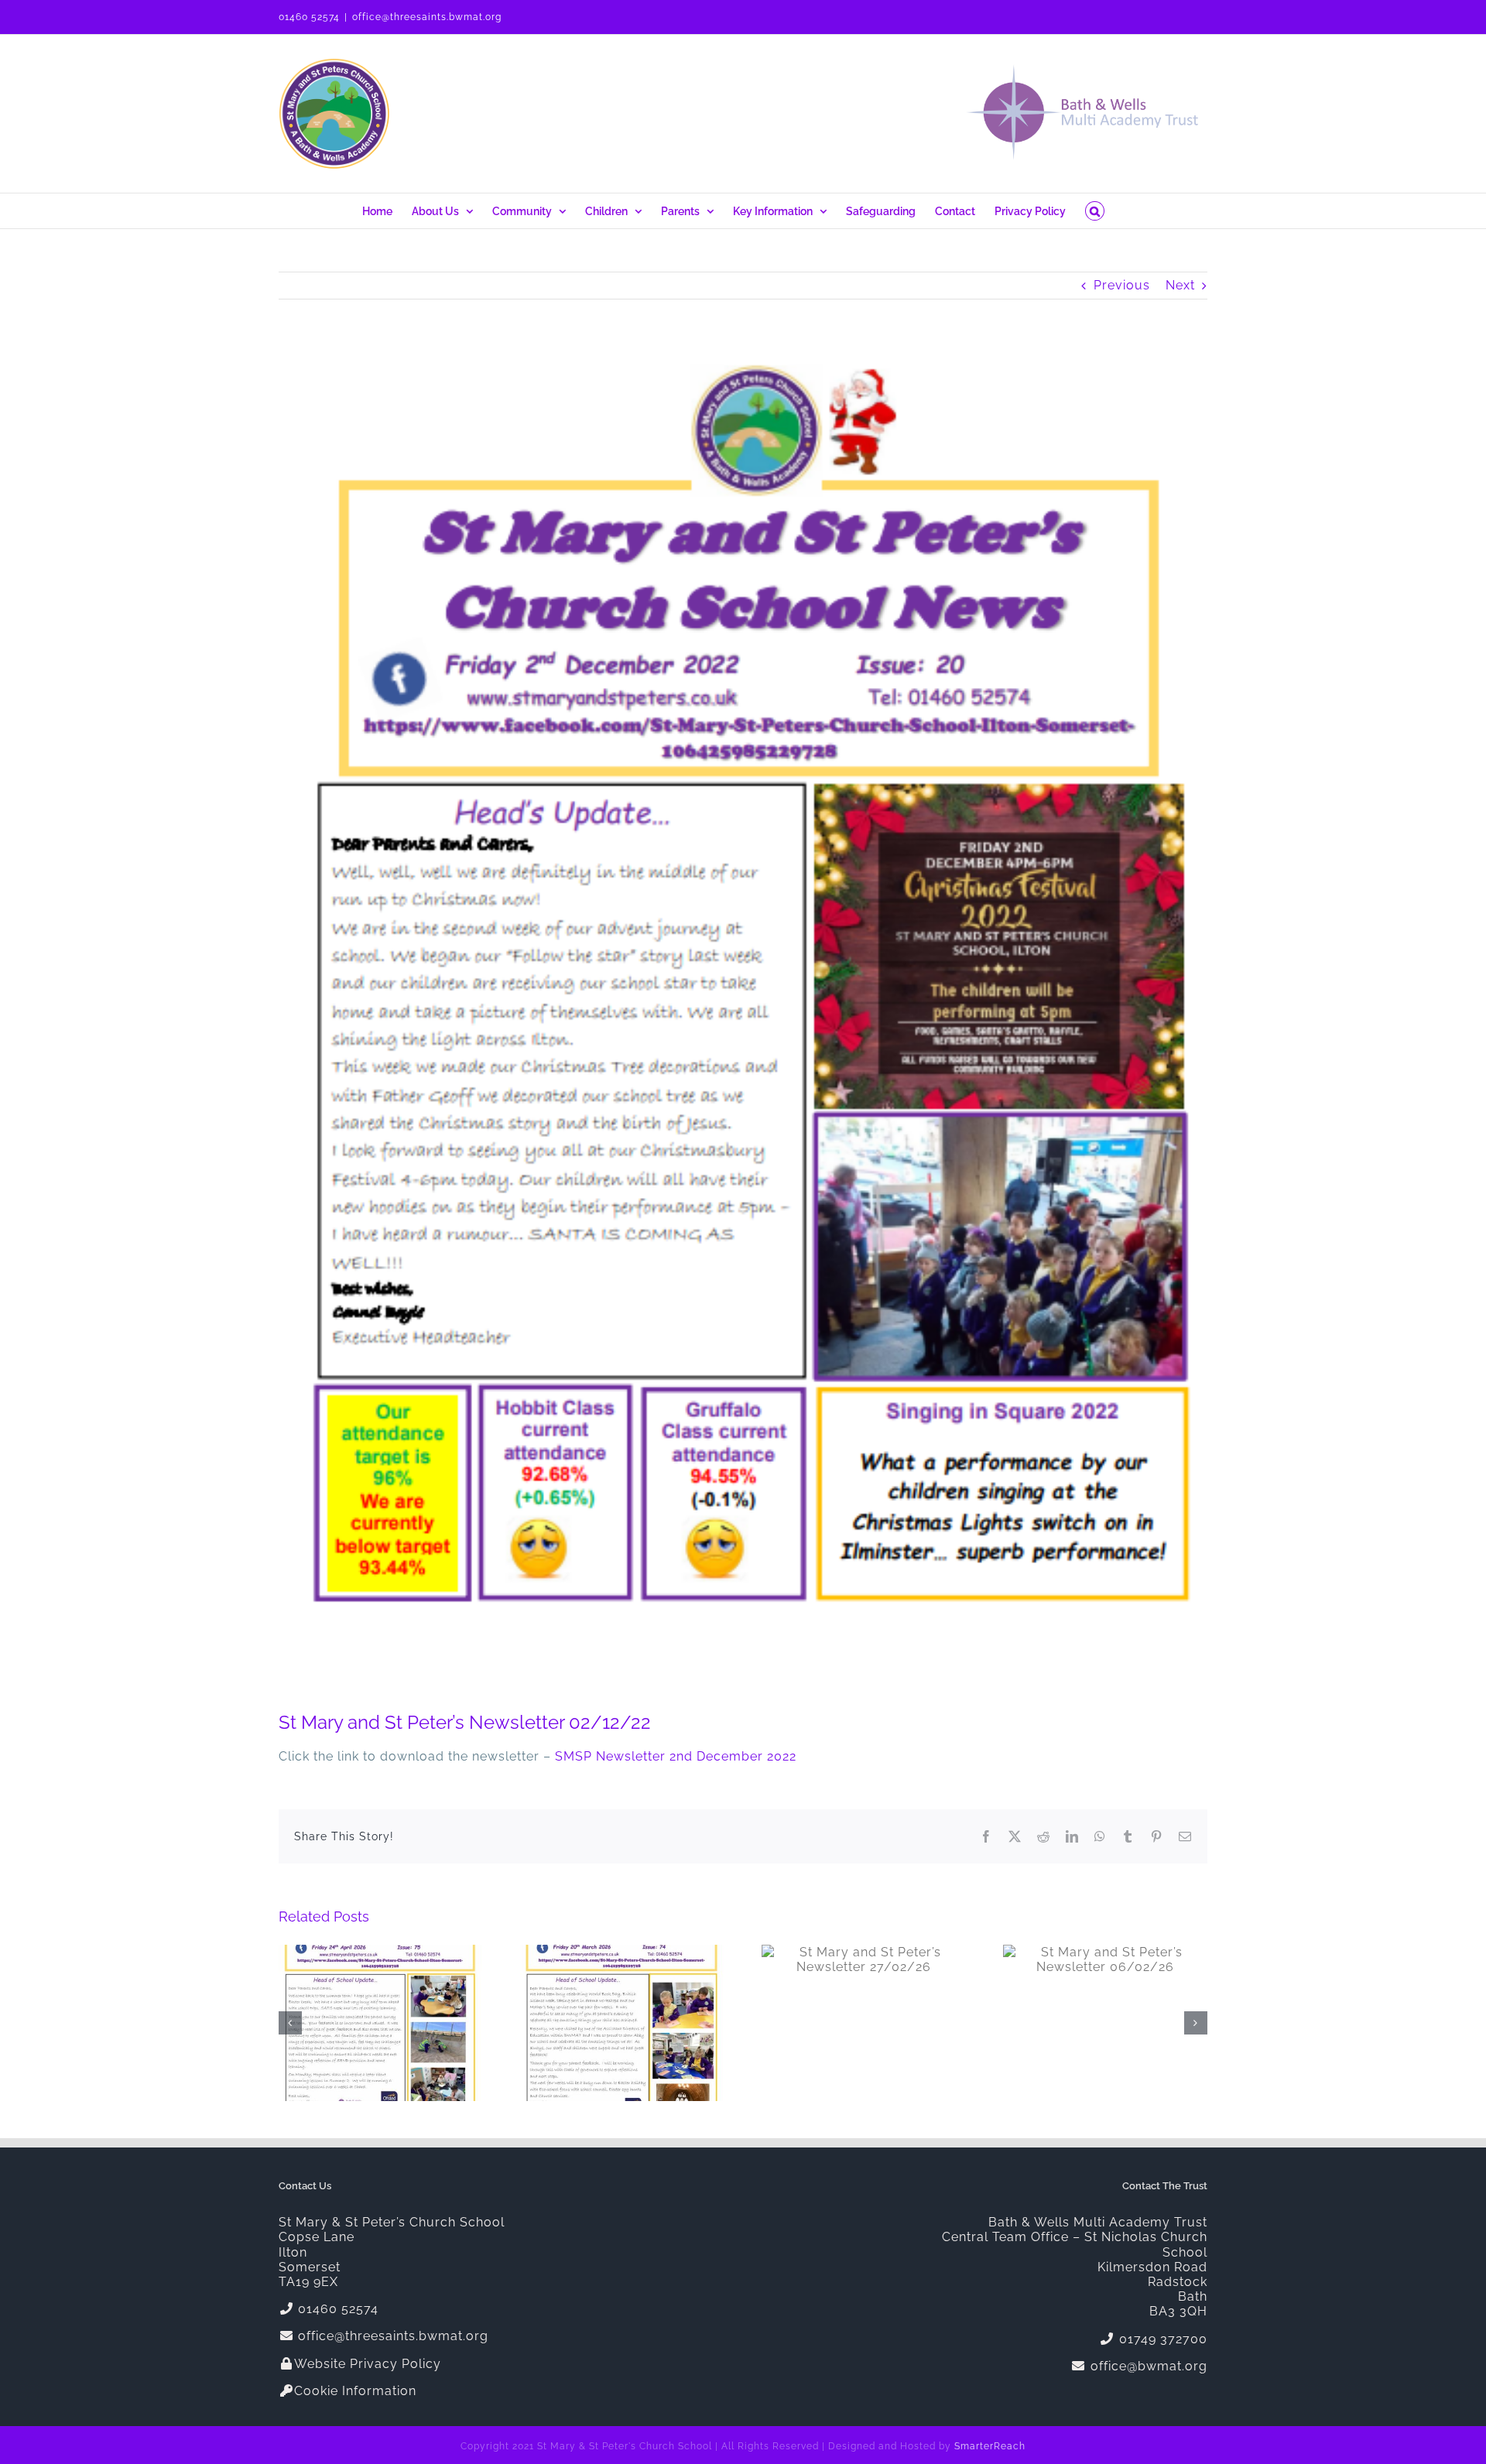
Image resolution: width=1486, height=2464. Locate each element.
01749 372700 (1161, 2339)
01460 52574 (309, 17)
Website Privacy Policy (368, 2364)
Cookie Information (355, 2391)
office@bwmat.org (1147, 2366)
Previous (1122, 285)
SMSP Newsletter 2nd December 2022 (676, 1756)
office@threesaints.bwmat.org (427, 17)
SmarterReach (990, 2446)
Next (1180, 285)
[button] (1095, 211)
